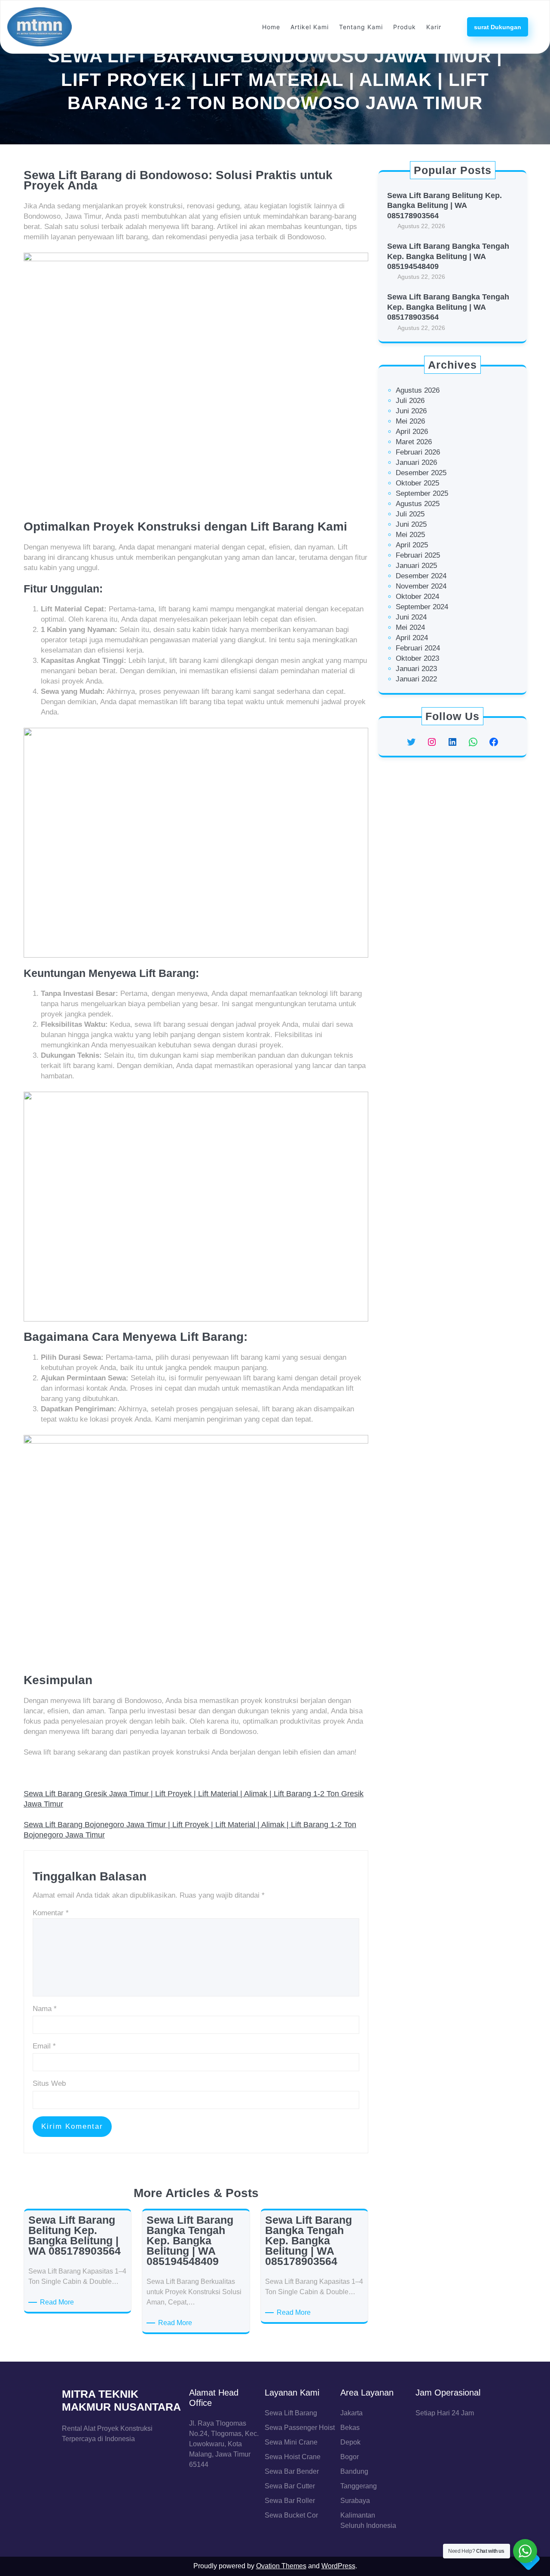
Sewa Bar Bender (292, 2471)
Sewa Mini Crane (291, 2442)
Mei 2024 (410, 627)
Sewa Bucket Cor (291, 2515)
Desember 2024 (421, 576)
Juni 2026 (411, 411)
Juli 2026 (410, 401)
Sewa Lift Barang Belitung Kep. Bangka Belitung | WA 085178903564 (445, 206)
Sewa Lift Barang (291, 2413)
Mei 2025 (410, 535)
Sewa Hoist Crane (293, 2457)
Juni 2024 (411, 617)
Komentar (51, 1913)
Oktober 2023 (417, 658)
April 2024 (412, 638)
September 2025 (422, 493)
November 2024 (421, 586)
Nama (45, 2009)
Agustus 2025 (418, 504)
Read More (58, 2303)
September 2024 (422, 607)
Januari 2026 (416, 462)
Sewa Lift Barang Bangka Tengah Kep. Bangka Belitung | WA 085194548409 (448, 256)
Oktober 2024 (417, 597)
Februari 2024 (418, 648)
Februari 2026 (418, 452)
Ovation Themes (281, 2566)
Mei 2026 (410, 421)
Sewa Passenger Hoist (300, 2428)
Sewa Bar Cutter (290, 2486)
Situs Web (49, 2083)
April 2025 (412, 545)
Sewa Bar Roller (290, 2501)
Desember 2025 (421, 473)
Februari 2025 (418, 555)
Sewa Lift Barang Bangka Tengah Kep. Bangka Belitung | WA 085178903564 (448, 307)
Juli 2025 (410, 514)
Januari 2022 (416, 679)
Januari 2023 (416, 669)
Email (44, 2046)
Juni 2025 (411, 524)
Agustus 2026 (418, 390)
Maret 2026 (414, 442)
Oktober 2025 (417, 483)
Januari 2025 (416, 566)
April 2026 (412, 432)
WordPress (338, 2566)
